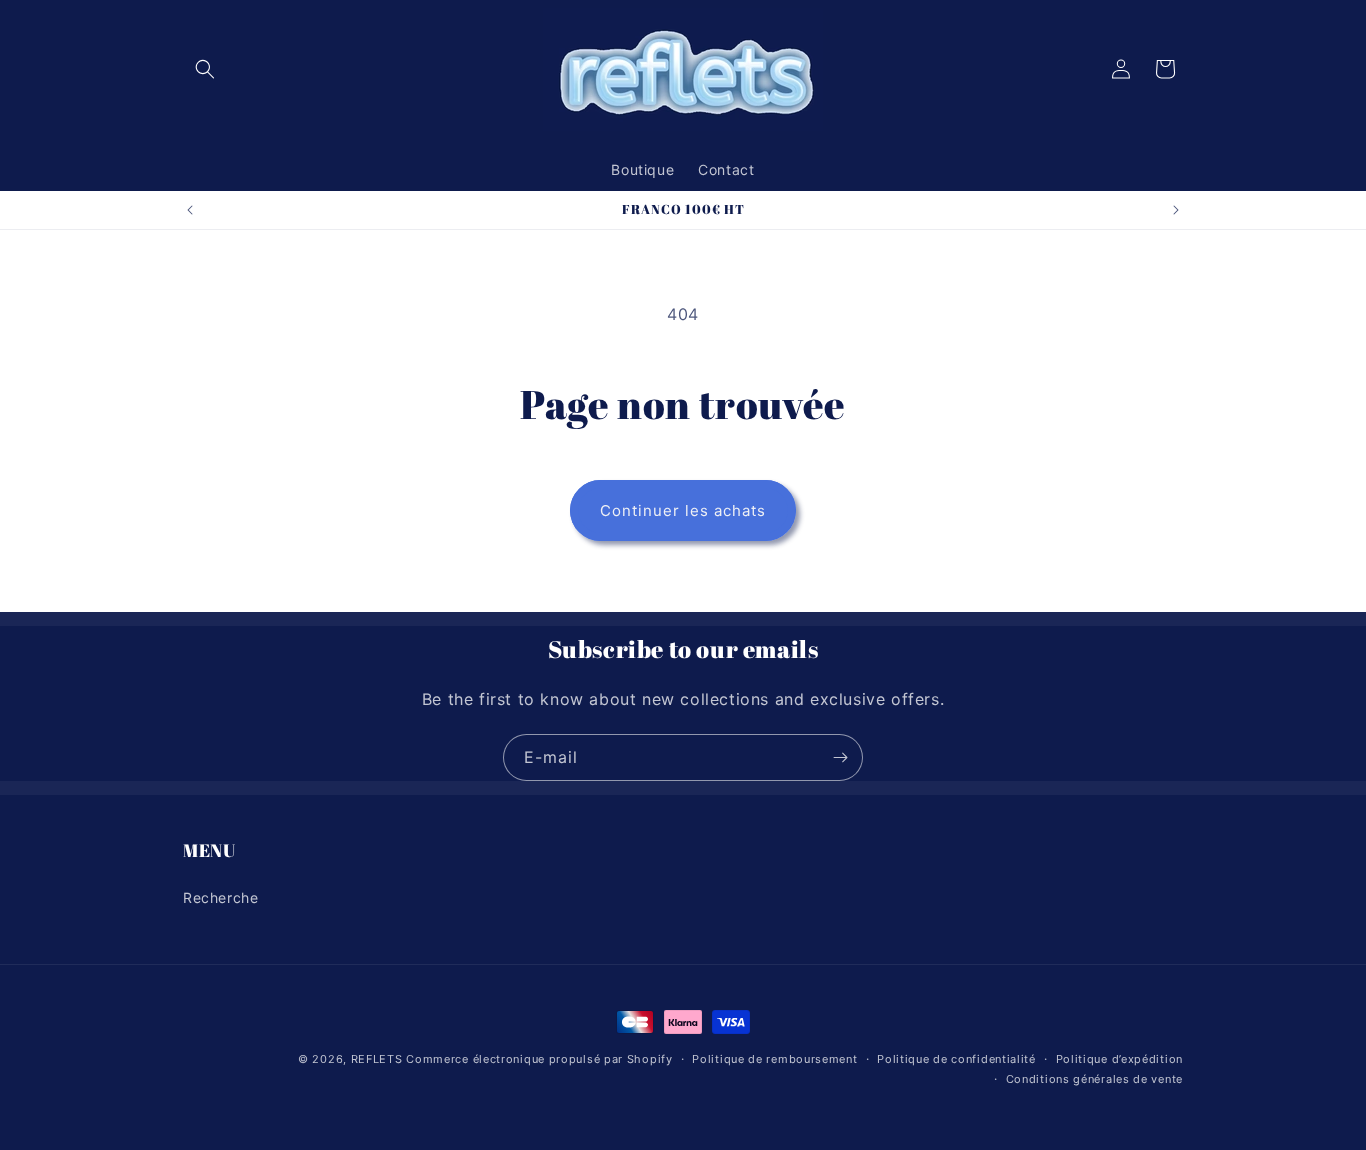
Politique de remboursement (774, 1059)
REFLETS (377, 1059)
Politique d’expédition (1119, 1059)
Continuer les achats (683, 510)
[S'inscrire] (840, 757)
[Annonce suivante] (1176, 210)
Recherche (220, 896)
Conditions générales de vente (1094, 1079)
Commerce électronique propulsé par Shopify (539, 1059)
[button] (205, 69)
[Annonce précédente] (190, 210)
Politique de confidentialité (956, 1059)
